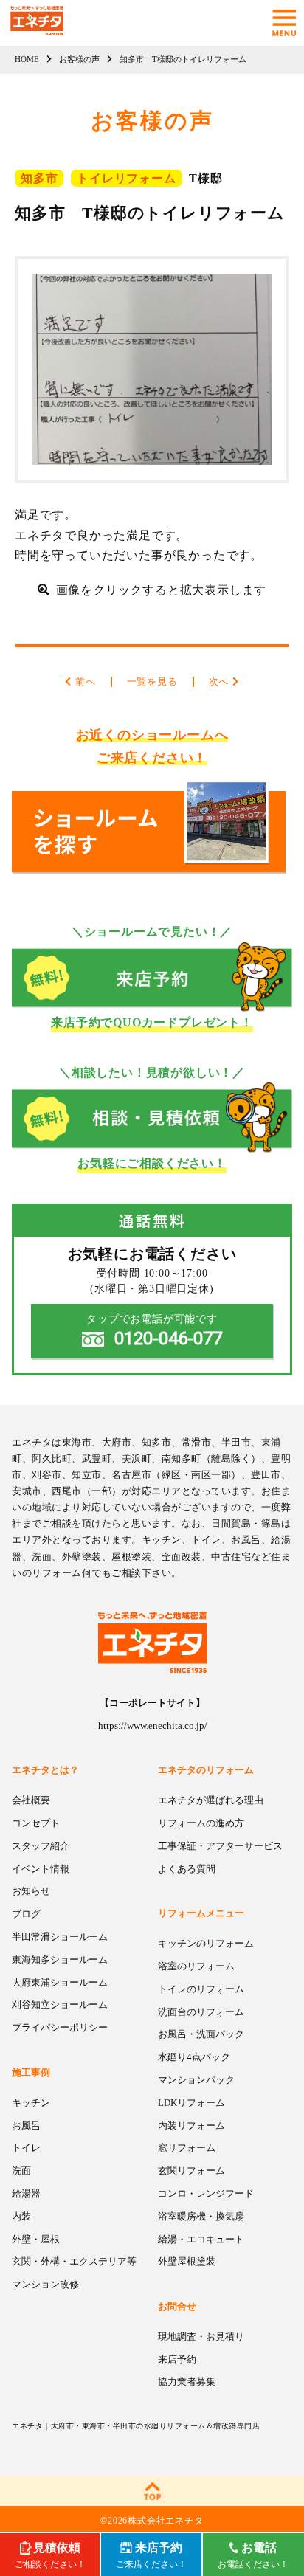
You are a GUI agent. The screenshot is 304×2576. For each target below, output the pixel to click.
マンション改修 (45, 2284)
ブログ (26, 1914)
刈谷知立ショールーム (60, 2004)
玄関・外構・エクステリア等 (74, 2261)
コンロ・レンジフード (206, 2193)
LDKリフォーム (191, 2103)
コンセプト (36, 1823)
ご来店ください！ (151, 2555)
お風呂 (26, 2126)
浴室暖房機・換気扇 (201, 2216)
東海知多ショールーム (60, 1959)
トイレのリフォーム (201, 1989)
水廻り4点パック (194, 2057)
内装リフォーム (191, 2126)
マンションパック (196, 2080)
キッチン (31, 2103)
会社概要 (31, 1800)
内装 (21, 2216)
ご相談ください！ (50, 2555)
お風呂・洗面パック (201, 2034)
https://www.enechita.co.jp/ (153, 1726)
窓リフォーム (187, 2148)
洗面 (21, 2171)
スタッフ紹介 (41, 1846)
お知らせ (31, 1891)
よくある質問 (187, 1869)
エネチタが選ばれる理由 (211, 1800)
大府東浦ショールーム (60, 1982)
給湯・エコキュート (201, 2239)
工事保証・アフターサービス (220, 1846)
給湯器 (26, 2193)
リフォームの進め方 (201, 1823)
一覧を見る (152, 681)
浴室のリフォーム (196, 1966)
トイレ (26, 2148)
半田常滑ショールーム (60, 1937)
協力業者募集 (187, 2382)
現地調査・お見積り (201, 2337)
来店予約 (177, 2359)
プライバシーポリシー (60, 2027)
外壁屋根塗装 (187, 2261)
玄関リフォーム (191, 2171)
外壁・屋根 (36, 2239)
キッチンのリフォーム (206, 1943)
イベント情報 (41, 1869)
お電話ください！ (253, 2555)
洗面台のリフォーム (201, 2012)
